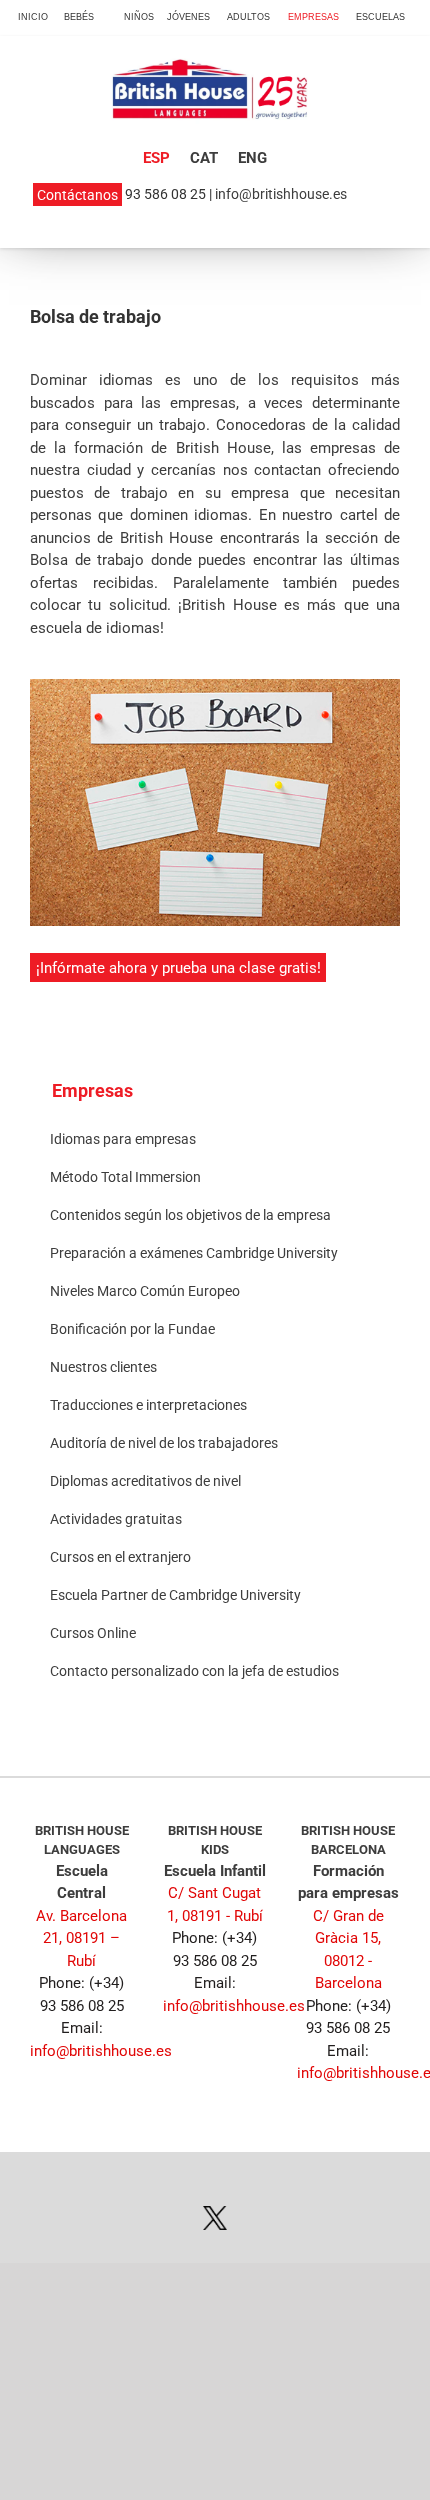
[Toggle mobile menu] (381, 110)
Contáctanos (77, 194)
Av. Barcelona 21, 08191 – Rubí (81, 1938)
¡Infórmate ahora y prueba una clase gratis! (178, 968)
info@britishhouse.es (281, 194)
